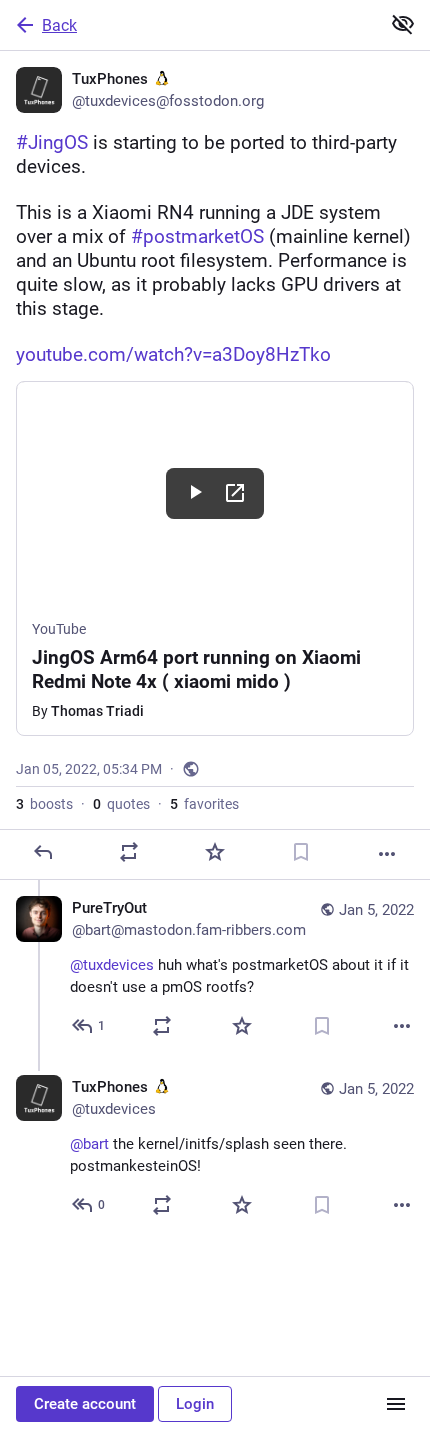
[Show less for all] (403, 24)
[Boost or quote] (129, 852)
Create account (85, 1404)
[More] (387, 854)
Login (195, 1404)
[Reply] (43, 852)
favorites (204, 804)
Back (59, 25)
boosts (44, 804)
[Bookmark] (301, 852)
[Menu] (396, 1404)
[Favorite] (215, 852)
